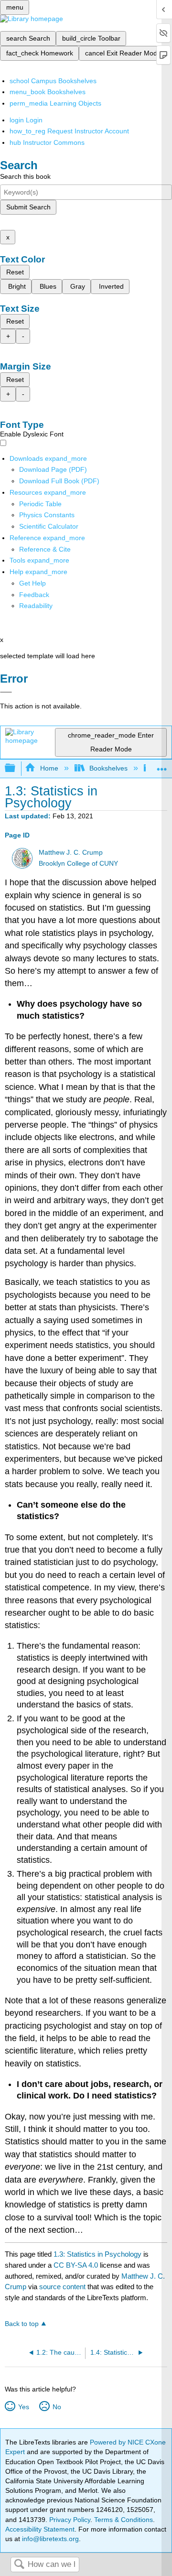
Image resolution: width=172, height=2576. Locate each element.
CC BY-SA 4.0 (76, 2265)
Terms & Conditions (124, 2520)
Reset (15, 272)
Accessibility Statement (40, 2529)
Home (49, 768)
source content (62, 2287)
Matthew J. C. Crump (71, 853)
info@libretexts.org (49, 2539)
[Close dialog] (6, 692)
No (57, 2407)
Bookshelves (108, 768)
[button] (34, 595)
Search (19, 2565)
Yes (23, 2407)
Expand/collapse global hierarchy (16, 768)
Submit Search (28, 207)
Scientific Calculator (49, 526)
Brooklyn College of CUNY (78, 864)
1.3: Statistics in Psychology (97, 2254)
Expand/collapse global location (162, 766)
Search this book (25, 176)
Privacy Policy (70, 2520)
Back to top (22, 2324)
